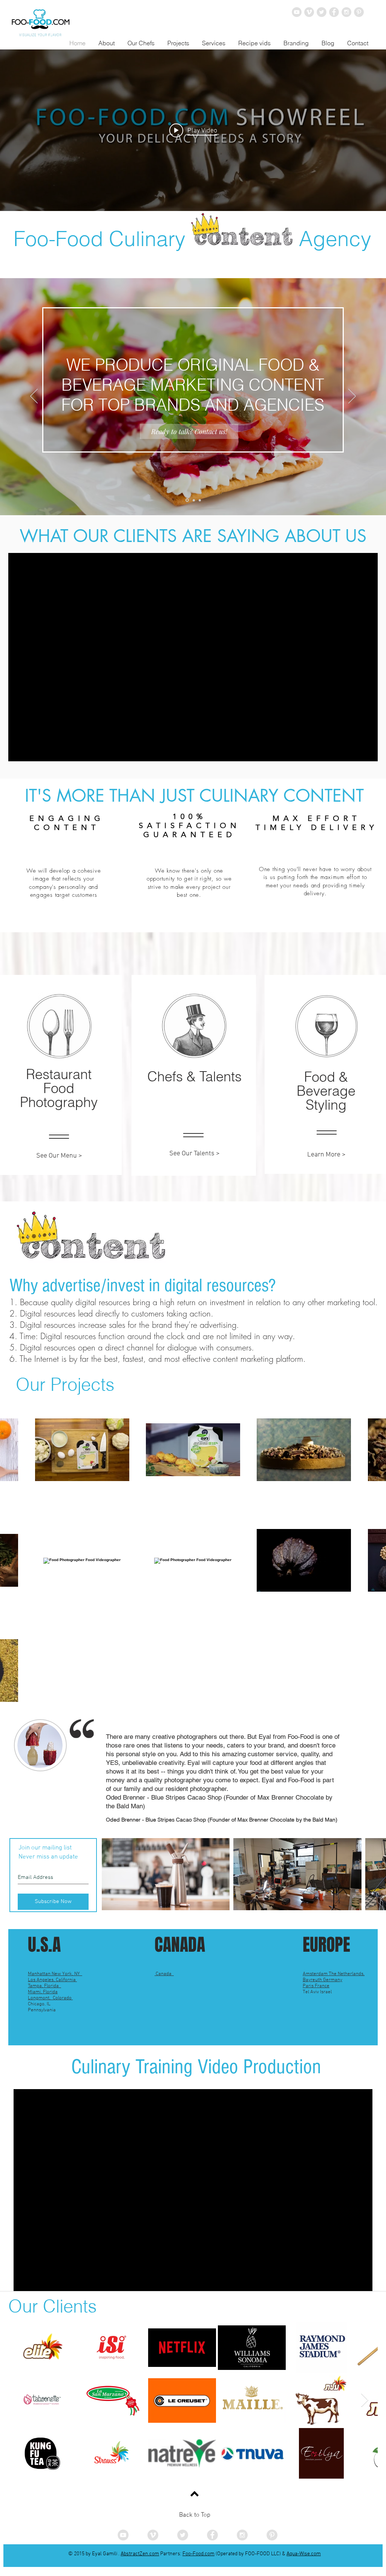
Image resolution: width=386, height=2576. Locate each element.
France (322, 1986)
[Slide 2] (193, 500)
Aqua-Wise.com (304, 2554)
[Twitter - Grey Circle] (322, 12)
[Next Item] (365, 2400)
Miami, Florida (43, 1992)
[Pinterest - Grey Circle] (359, 12)
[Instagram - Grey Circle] (346, 12)
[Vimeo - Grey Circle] (309, 12)
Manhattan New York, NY (55, 1974)
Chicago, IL (40, 2004)
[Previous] (34, 397)
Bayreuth (313, 1980)
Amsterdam (316, 1974)
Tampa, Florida (44, 1986)
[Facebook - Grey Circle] (334, 12)
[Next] (352, 397)
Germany (333, 1980)
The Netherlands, (347, 1974)
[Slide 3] (200, 500)
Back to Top (195, 2515)
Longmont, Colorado (50, 1998)
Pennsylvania (42, 2010)
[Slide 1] (187, 500)
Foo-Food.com (198, 2554)
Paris (309, 1986)
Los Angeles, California (52, 1980)
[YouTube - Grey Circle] (297, 12)
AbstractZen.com (140, 2554)
